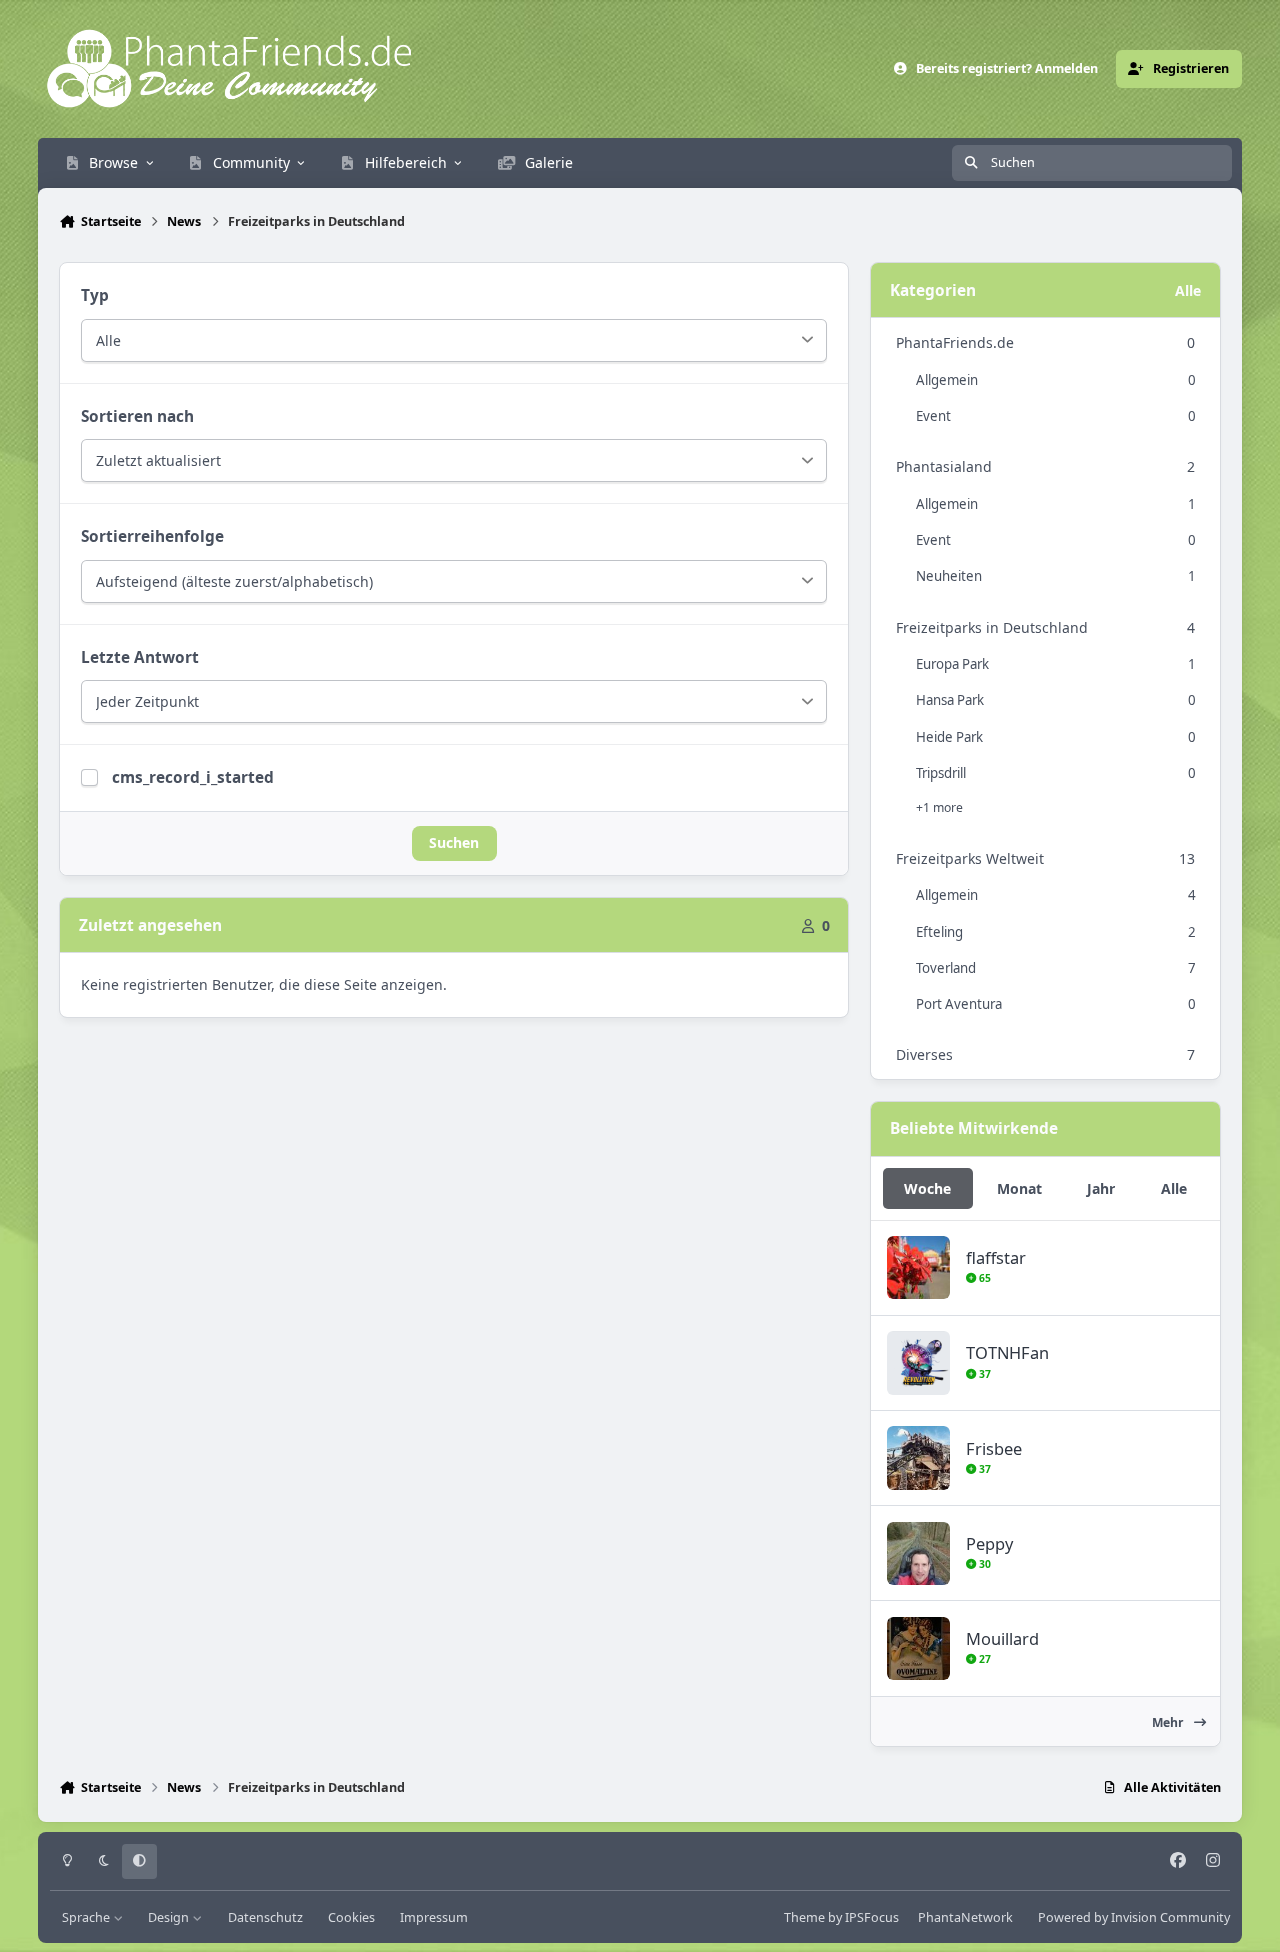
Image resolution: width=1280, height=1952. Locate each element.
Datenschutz (265, 1916)
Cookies (351, 1916)
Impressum (434, 1916)
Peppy (989, 1543)
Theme (804, 1916)
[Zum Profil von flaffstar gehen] (918, 1267)
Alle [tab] (1174, 1188)
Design (170, 1916)
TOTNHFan (1007, 1352)
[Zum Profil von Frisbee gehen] (918, 1457)
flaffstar (996, 1257)
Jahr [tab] (1101, 1188)
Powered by (1134, 1916)
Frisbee (994, 1448)
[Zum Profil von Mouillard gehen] (918, 1648)
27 (983, 1659)
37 (983, 1374)
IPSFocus (872, 1916)
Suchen (454, 842)
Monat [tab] (1019, 1188)
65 (983, 1278)
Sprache (87, 1916)
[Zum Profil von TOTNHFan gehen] (918, 1362)
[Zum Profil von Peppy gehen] (918, 1553)
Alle (1188, 290)
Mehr (1169, 1722)
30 (983, 1564)
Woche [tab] (927, 1188)
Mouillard (1002, 1638)
